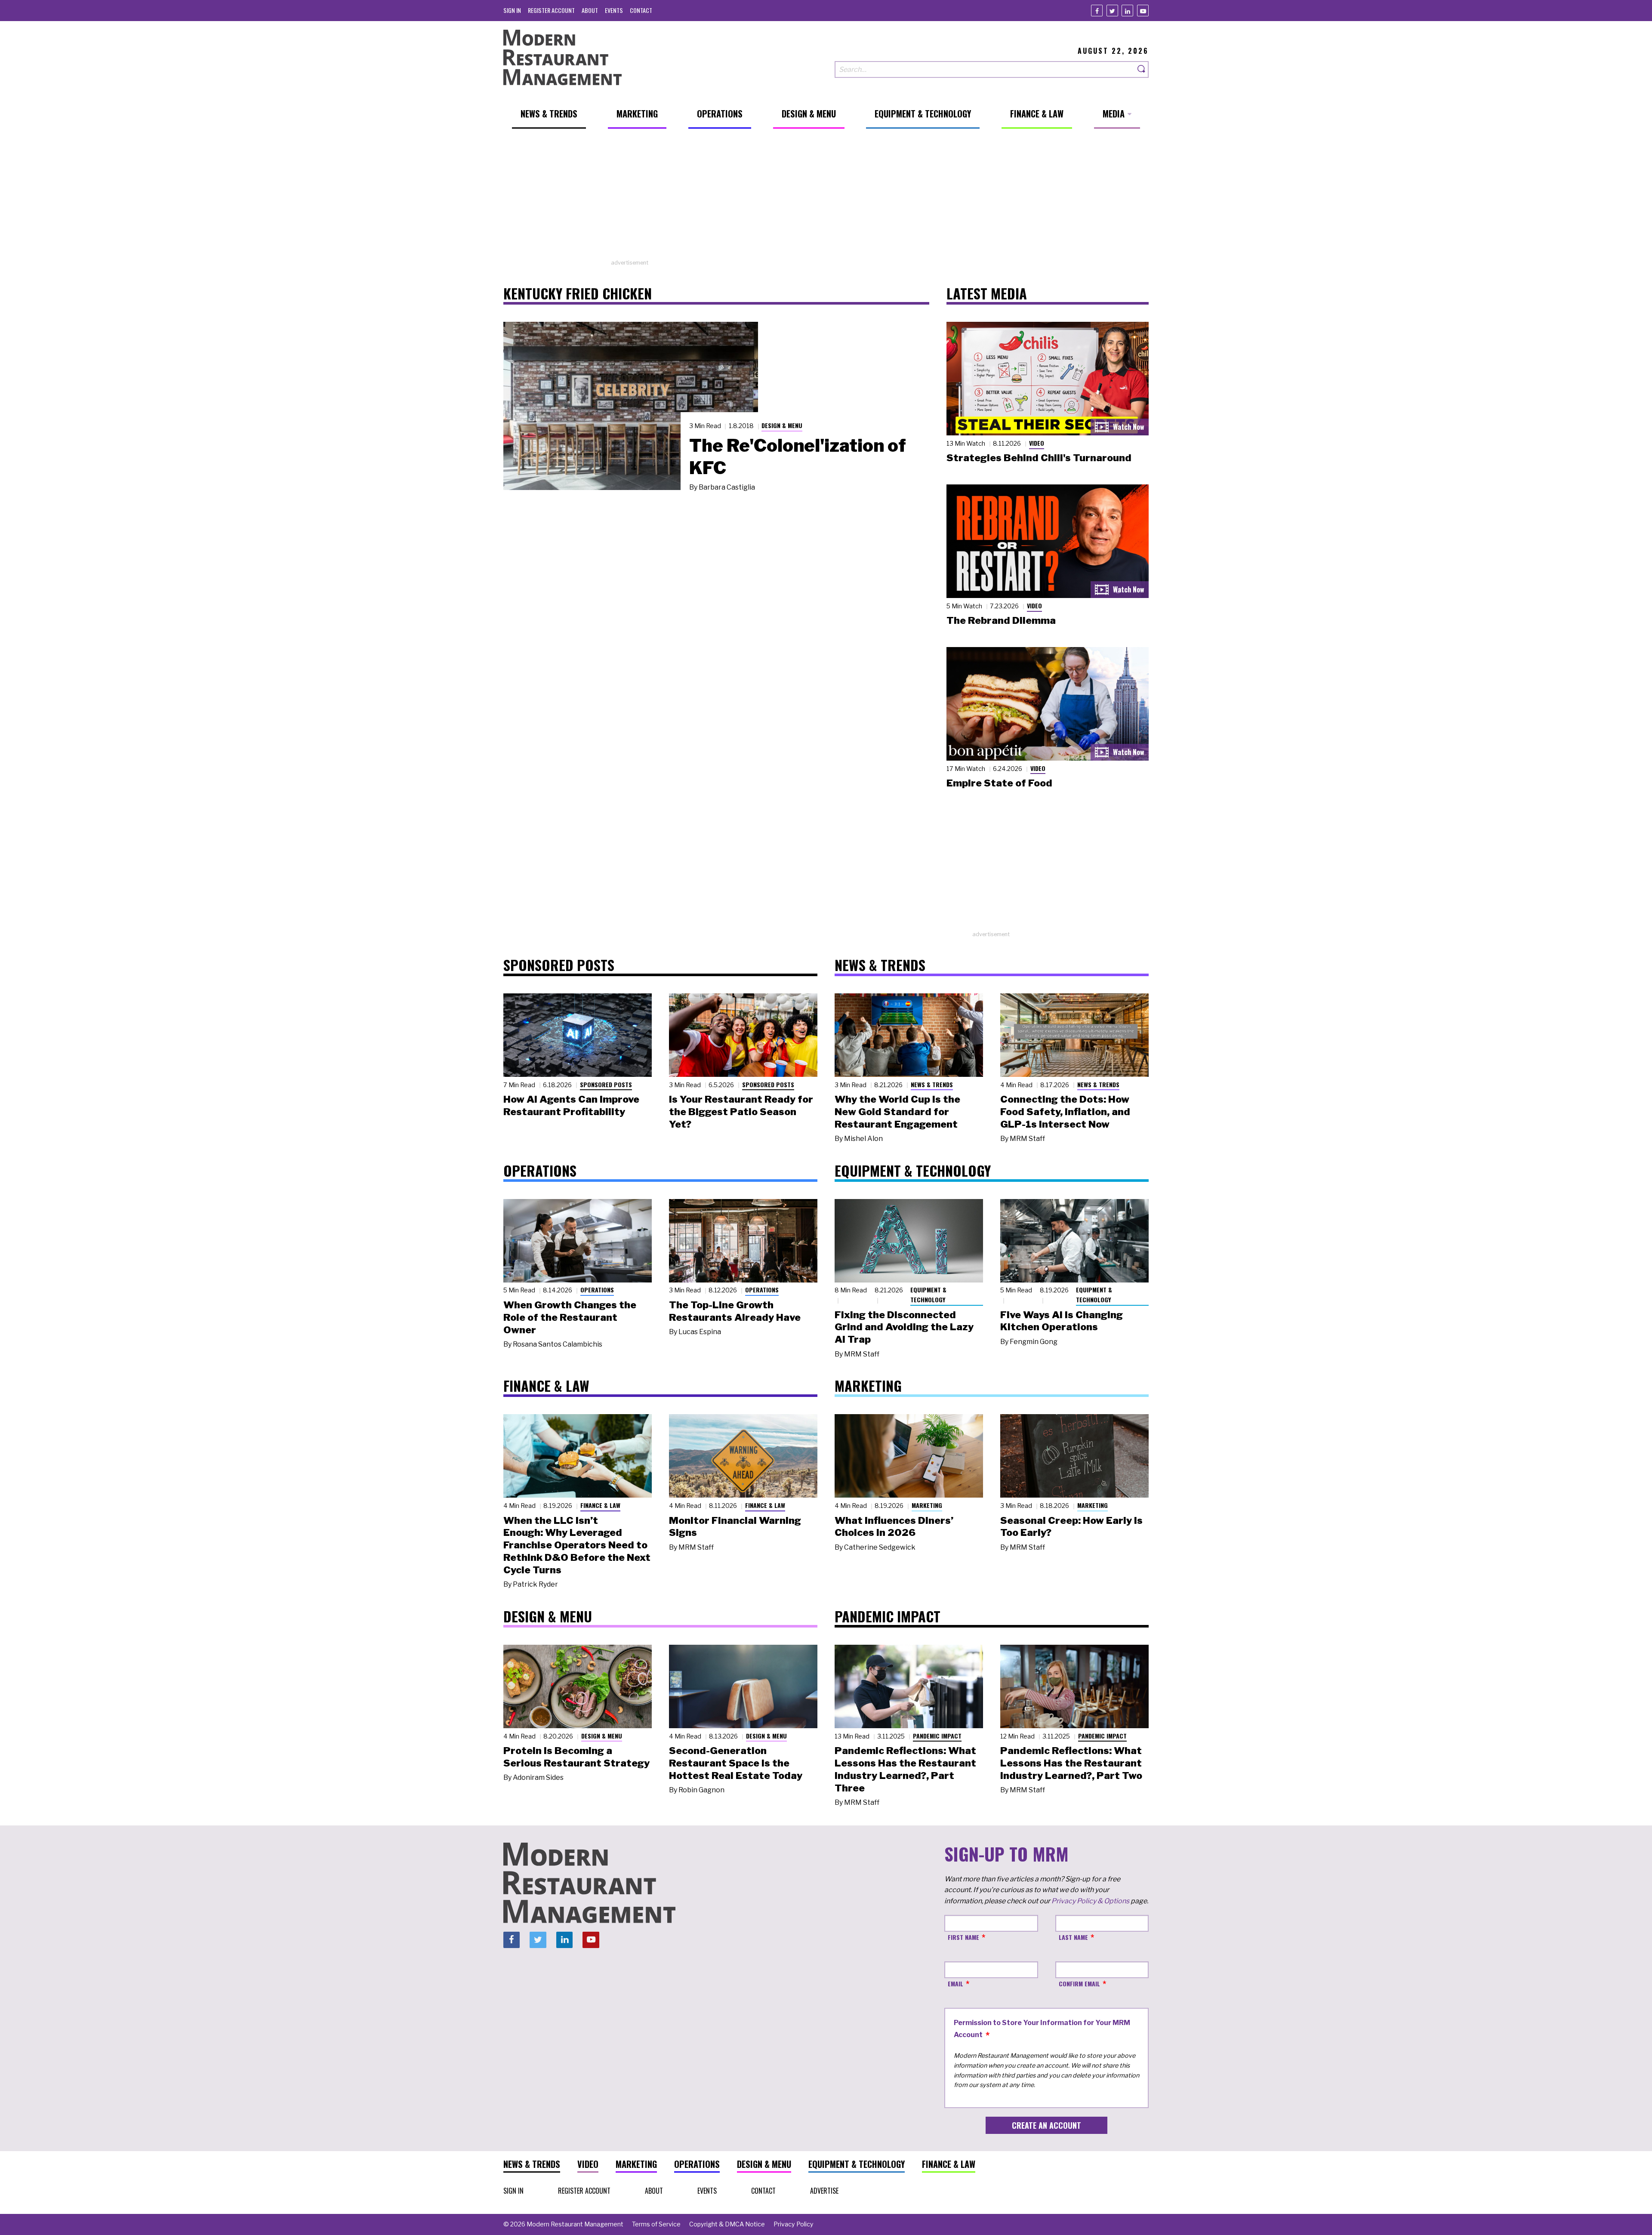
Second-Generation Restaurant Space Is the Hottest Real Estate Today (736, 1763)
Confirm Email (1079, 1984)
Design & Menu (782, 425)
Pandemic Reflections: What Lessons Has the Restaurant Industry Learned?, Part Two (1071, 1763)
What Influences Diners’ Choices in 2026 (894, 1527)
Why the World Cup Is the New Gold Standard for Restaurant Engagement (897, 1112)
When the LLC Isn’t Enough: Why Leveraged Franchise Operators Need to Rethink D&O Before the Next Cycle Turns (577, 1545)
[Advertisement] (826, 198)
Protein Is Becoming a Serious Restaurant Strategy (576, 1757)
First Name (963, 1937)
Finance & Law (600, 1505)
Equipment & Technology (928, 1295)
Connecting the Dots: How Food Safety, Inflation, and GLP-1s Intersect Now (1065, 1112)
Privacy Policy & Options (1090, 1901)
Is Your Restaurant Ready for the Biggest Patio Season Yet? (741, 1112)
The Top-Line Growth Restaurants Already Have (735, 1311)
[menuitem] (512, 10)
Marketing (927, 1505)
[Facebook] (1097, 11)
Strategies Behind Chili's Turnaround (1039, 458)
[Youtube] (1143, 11)
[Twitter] (1112, 11)
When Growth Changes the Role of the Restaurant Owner (570, 1317)
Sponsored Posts (606, 1084)
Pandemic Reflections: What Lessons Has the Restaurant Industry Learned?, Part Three (905, 1769)
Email (955, 1984)
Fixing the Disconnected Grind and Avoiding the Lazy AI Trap (904, 1327)
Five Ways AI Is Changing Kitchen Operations (1062, 1321)
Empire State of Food (999, 783)
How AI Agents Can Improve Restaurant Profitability (571, 1105)
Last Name (1073, 1937)
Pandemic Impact (937, 1736)
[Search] (1142, 69)
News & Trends (932, 1084)
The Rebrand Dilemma (1001, 620)
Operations (597, 1290)
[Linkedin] (1127, 11)
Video (1037, 443)
